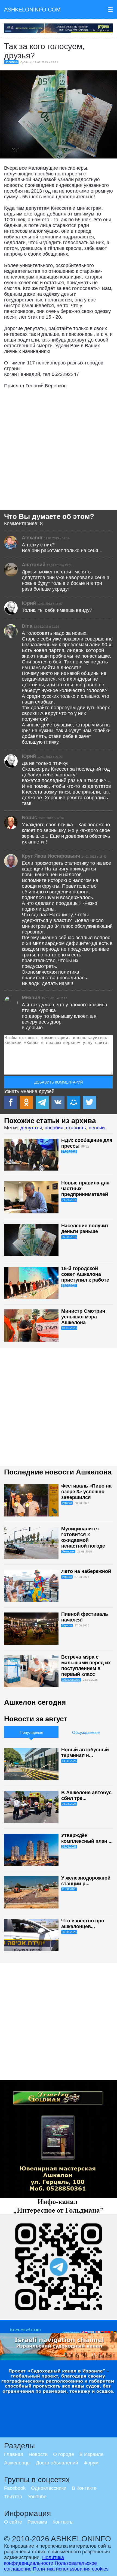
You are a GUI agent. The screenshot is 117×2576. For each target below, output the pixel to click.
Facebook (15, 2488)
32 (87, 1146)
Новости (38, 2454)
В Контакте (84, 2488)
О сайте (13, 2522)
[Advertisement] (59, 451)
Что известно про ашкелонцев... (83, 1924)
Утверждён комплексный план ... (87, 1838)
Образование (71, 1680)
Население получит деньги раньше (85, 1229)
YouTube (37, 2497)
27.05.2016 (69, 1151)
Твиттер (13, 2497)
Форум (91, 2463)
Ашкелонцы (17, 2463)
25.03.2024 (69, 1285)
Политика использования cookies (71, 2569)
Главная (14, 2454)
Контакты (63, 2522)
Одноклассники (49, 2488)
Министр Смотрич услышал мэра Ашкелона (83, 1317)
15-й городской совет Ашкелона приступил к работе (85, 1274)
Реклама (37, 2522)
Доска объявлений (57, 2463)
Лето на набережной (86, 1571)
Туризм (67, 1503)
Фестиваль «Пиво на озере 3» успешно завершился (86, 1492)
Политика (11, 62)
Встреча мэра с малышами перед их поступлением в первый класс (86, 1666)
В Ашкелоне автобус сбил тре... (86, 1795)
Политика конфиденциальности (34, 2560)
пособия (54, 1128)
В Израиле (92, 2454)
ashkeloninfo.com (32, 10)
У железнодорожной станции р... (86, 1881)
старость (76, 1128)
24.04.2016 (69, 1200)
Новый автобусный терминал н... (85, 1753)
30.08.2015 (69, 1237)
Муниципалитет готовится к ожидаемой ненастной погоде (83, 1537)
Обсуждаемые (86, 1732)
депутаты (31, 1128)
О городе (64, 2454)
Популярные (31, 1732)
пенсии (97, 1128)
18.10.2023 (69, 1328)
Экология (68, 1551)
